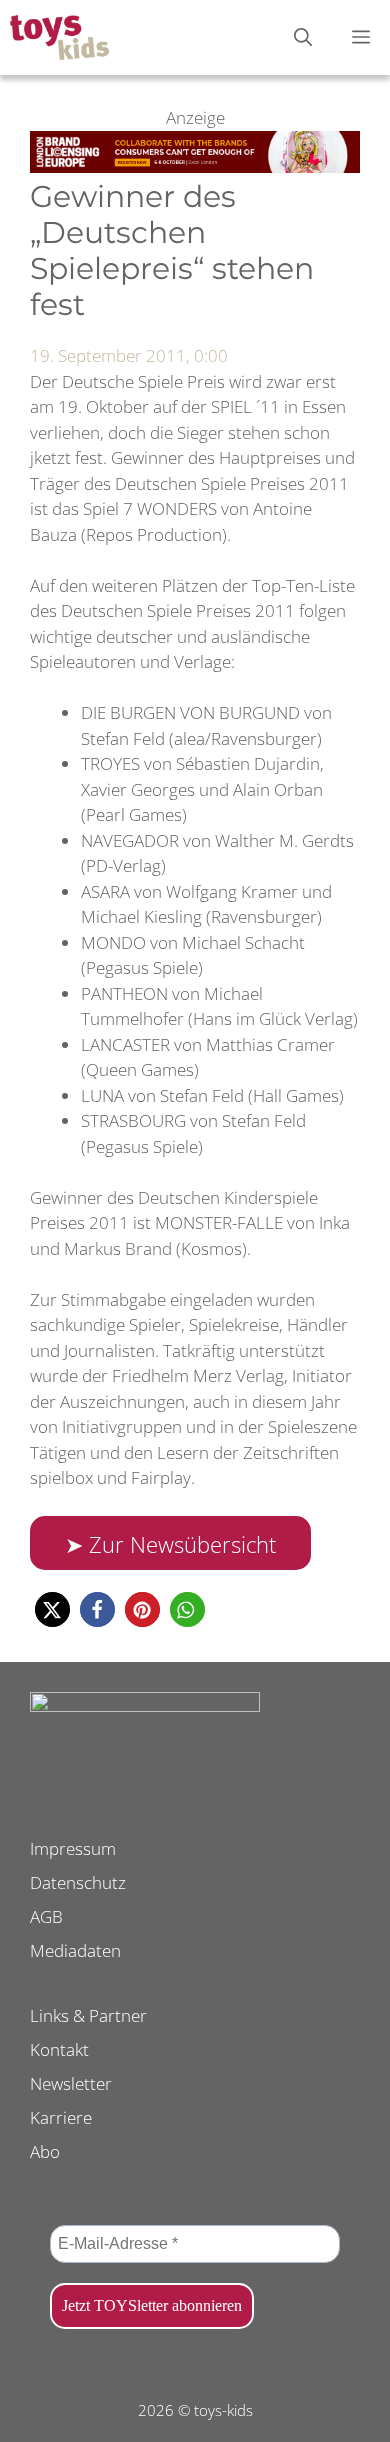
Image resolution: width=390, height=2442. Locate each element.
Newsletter (71, 2083)
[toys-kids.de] (59, 37)
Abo (45, 2151)
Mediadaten (75, 1950)
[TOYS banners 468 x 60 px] (195, 166)
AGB (46, 1916)
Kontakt (59, 2049)
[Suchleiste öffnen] (303, 37)
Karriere (61, 2117)
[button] (52, 1609)
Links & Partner (88, 2015)
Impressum (73, 1848)
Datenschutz (78, 1882)
